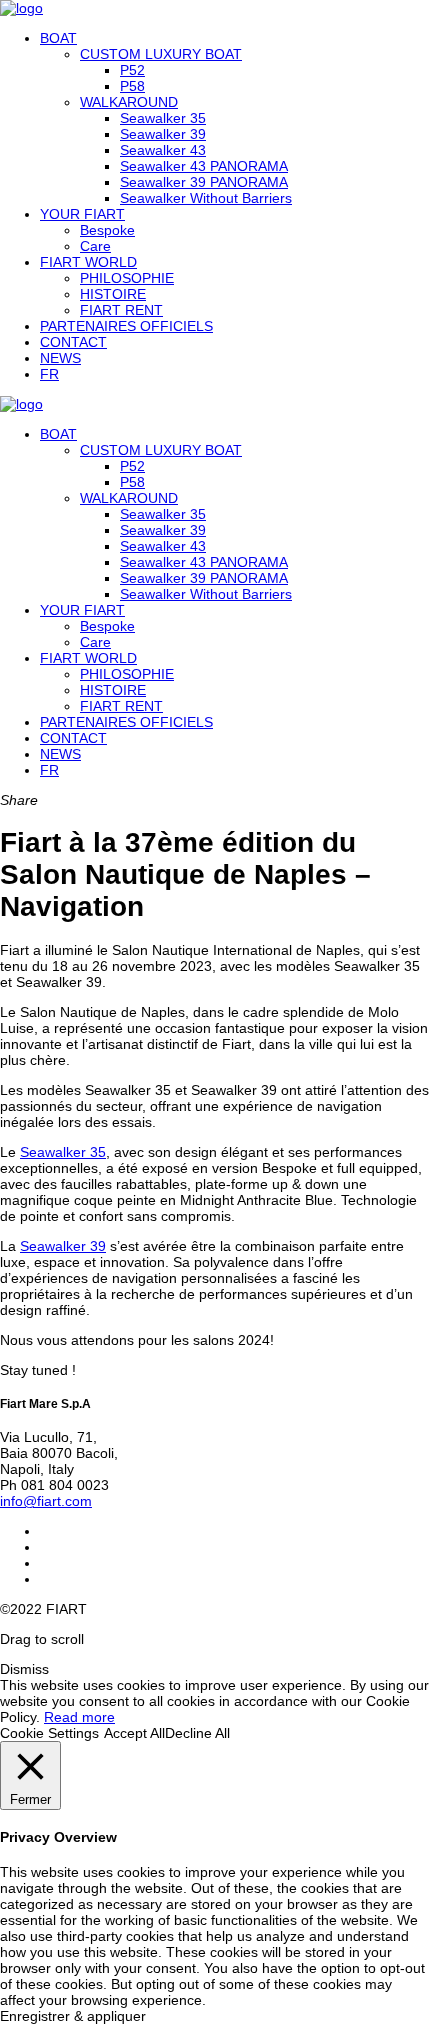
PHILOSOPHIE (127, 278)
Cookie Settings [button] (49, 1733)
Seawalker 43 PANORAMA (204, 166)
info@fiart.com (46, 1501)
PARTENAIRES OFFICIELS (126, 326)
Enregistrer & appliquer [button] (73, 2016)
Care (95, 246)
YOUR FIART (82, 214)
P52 (132, 70)
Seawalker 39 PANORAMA (204, 182)
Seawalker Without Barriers (206, 198)
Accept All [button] (134, 1733)
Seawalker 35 (163, 118)
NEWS (60, 358)
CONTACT (73, 342)
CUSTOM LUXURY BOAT (161, 54)
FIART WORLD (88, 262)
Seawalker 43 (163, 150)
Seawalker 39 (163, 134)
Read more (79, 1717)
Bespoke (107, 230)
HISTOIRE (113, 294)
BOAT (58, 38)
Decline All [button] (197, 1733)
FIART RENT (121, 310)
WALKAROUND (129, 102)
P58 (132, 86)
